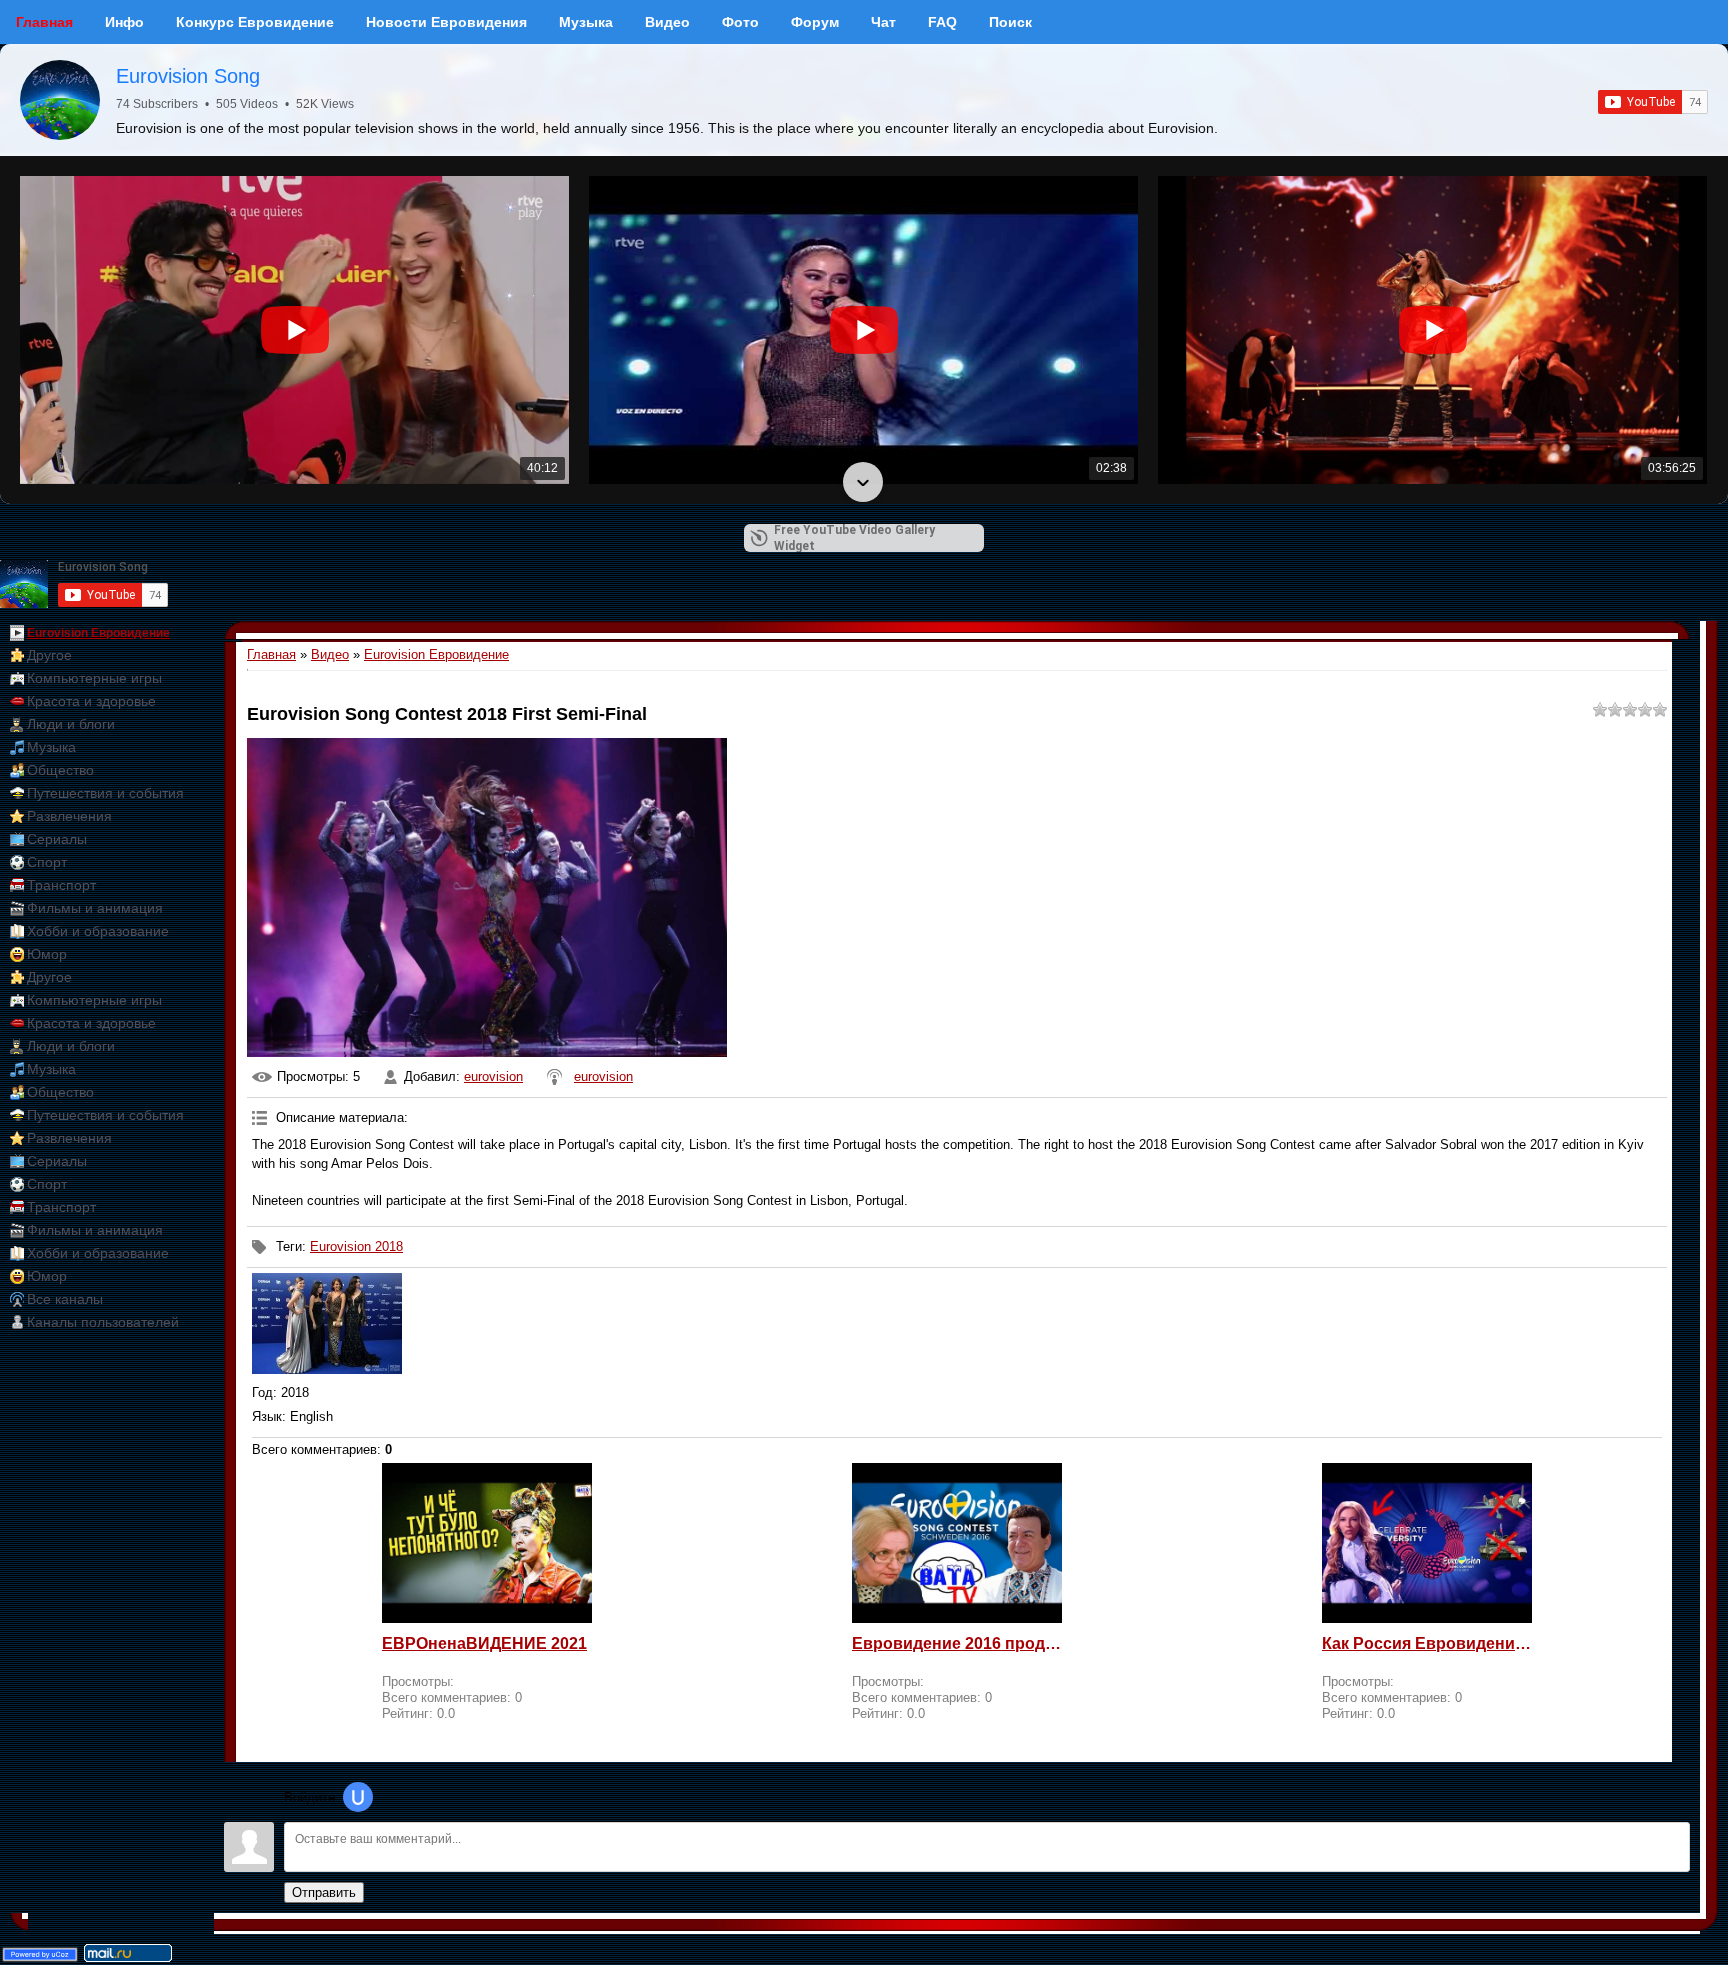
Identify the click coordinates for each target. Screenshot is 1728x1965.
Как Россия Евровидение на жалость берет (1427, 1643)
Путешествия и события (105, 793)
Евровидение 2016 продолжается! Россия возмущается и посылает (957, 1643)
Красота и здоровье (91, 701)
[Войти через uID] (358, 1797)
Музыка (51, 747)
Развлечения (69, 816)
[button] (863, 178)
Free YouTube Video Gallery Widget (854, 538)
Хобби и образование (98, 931)
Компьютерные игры (94, 678)
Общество (60, 770)
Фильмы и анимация (95, 908)
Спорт (47, 862)
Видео (330, 654)
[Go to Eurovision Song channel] (60, 100)
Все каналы (65, 1299)
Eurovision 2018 (356, 1246)
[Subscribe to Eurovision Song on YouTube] (1653, 102)
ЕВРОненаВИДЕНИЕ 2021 (484, 1643)
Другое (49, 655)
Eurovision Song (188, 76)
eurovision (493, 1076)
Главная (271, 654)
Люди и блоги (71, 724)
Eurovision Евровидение (98, 633)
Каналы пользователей (103, 1322)
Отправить (324, 1892)
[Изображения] (327, 1323)
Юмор (47, 954)
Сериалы (57, 839)
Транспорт (61, 885)
